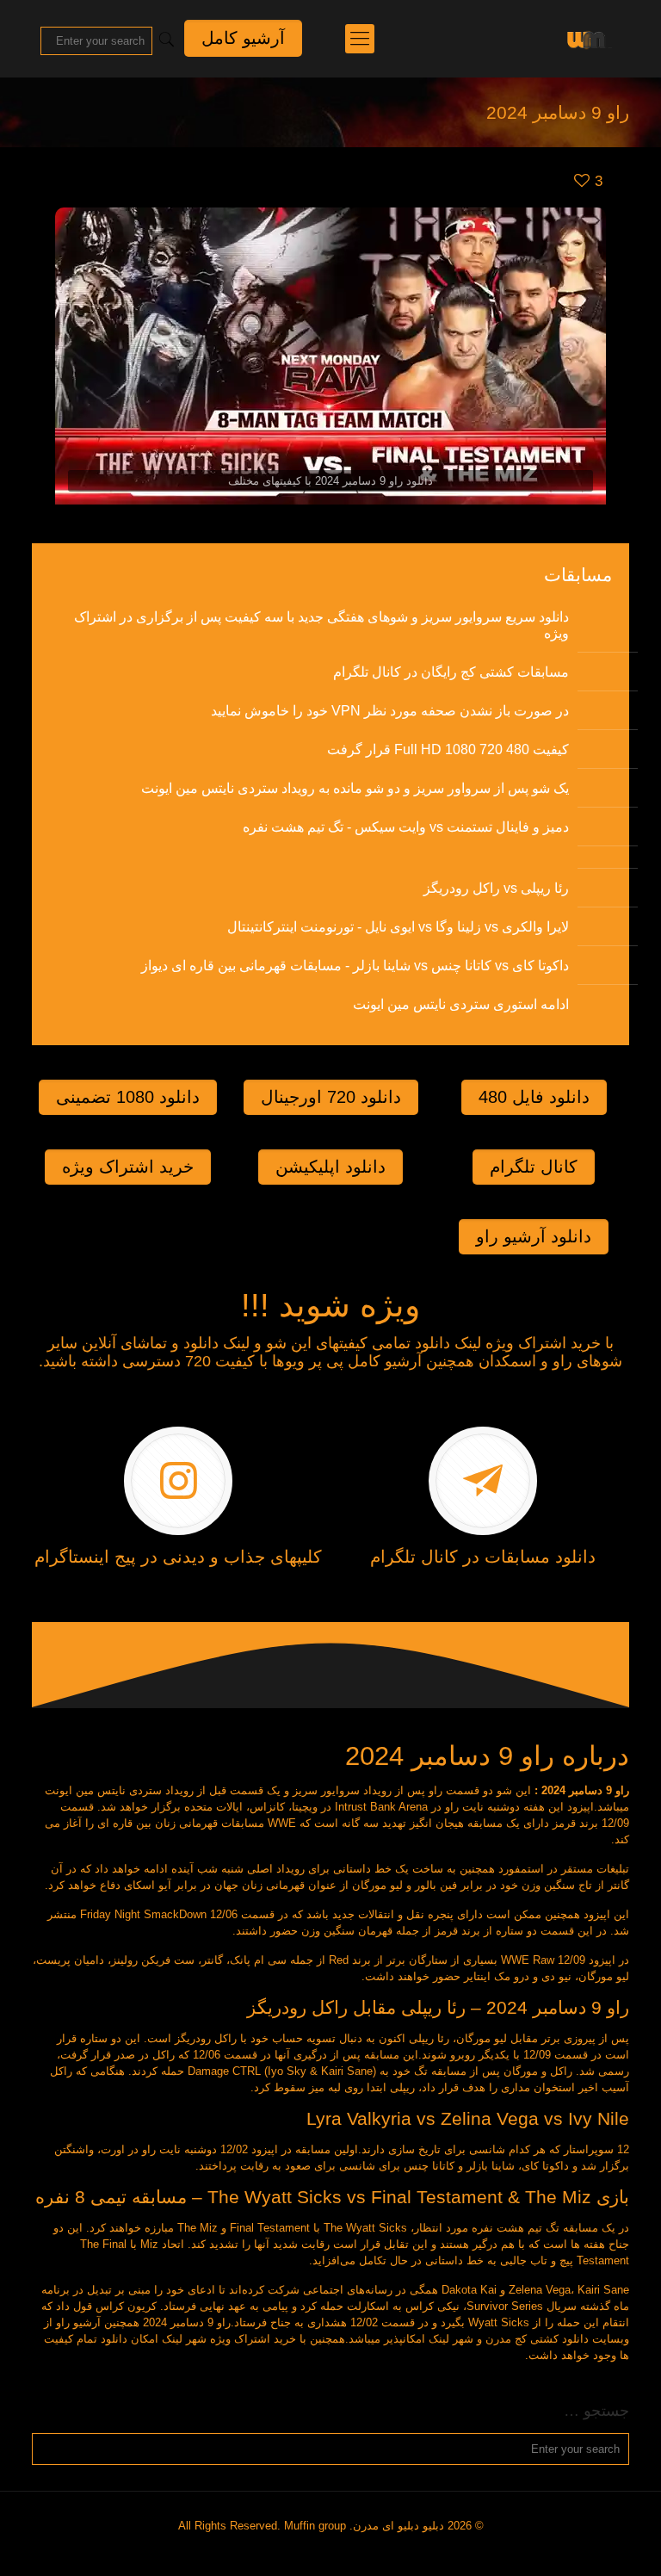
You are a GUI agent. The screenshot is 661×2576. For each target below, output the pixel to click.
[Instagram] (337, 2550)
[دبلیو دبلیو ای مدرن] (586, 39)
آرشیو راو (78, 2322)
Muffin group (315, 2526)
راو (436, 1790)
